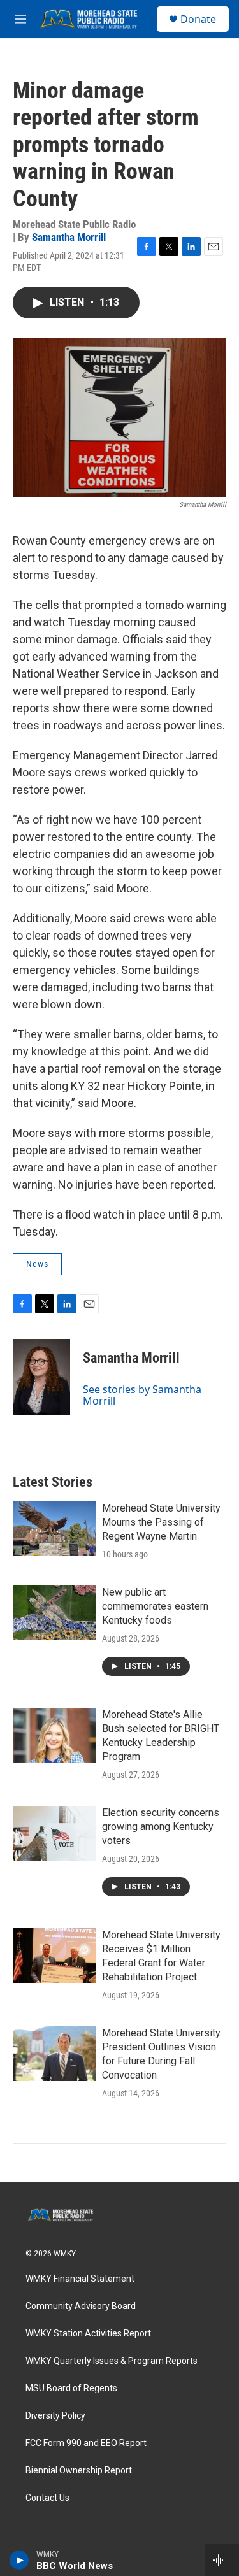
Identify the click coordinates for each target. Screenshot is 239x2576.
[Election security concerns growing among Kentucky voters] (54, 1833)
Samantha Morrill (69, 237)
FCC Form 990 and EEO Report (86, 2443)
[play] (19, 2560)
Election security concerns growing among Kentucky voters (161, 1827)
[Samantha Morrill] (41, 1377)
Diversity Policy (55, 2416)
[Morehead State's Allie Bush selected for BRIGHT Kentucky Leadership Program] (54, 1735)
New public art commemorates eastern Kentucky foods (155, 1606)
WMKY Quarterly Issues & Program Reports (112, 2361)
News (37, 1264)
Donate (198, 19)
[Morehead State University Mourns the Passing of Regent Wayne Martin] (54, 1529)
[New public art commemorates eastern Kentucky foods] (54, 1613)
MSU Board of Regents (71, 2388)
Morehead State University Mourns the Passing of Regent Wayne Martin (161, 1522)
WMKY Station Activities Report (88, 2334)
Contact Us (47, 2498)
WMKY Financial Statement (80, 2279)
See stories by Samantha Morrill (142, 1395)
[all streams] (222, 2560)
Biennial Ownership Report (79, 2471)
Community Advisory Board (81, 2306)
